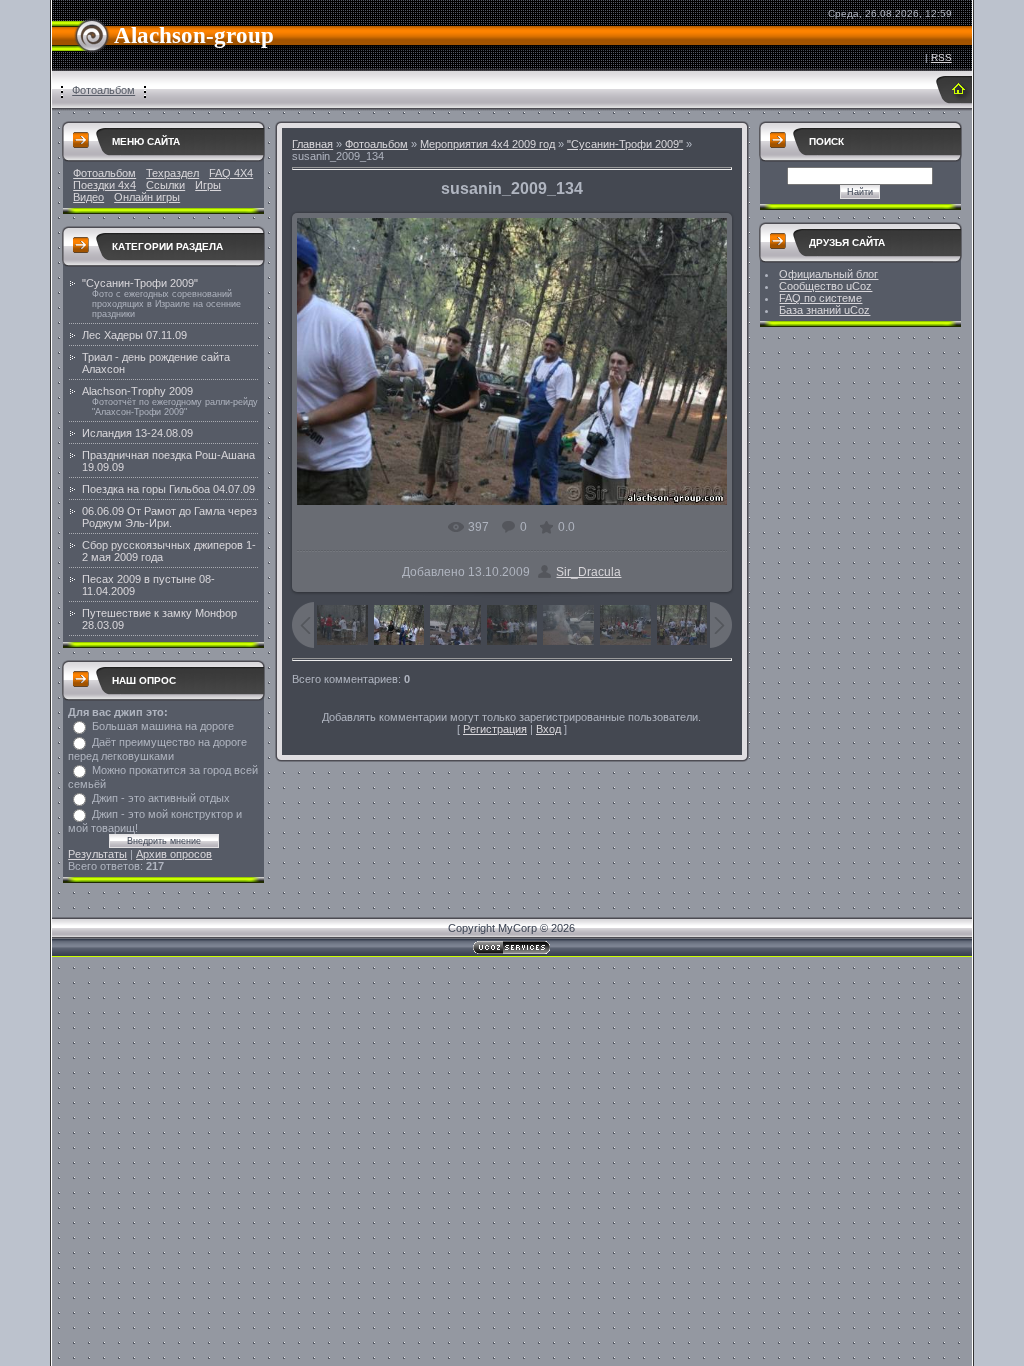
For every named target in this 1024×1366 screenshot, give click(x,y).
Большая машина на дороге (163, 726)
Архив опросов (174, 854)
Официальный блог (828, 274)
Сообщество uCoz (825, 286)
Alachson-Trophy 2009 (137, 391)
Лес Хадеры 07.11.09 (134, 335)
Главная (312, 144)
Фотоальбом (103, 90)
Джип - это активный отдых (161, 798)
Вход (548, 729)
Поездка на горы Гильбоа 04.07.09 (168, 489)
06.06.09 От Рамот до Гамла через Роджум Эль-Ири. (169, 517)
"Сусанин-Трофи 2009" (140, 283)
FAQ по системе (820, 298)
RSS (941, 57)
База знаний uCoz (824, 310)
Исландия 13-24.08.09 (137, 433)
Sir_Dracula (588, 572)
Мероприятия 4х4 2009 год (487, 144)
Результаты (97, 854)
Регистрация (495, 729)
